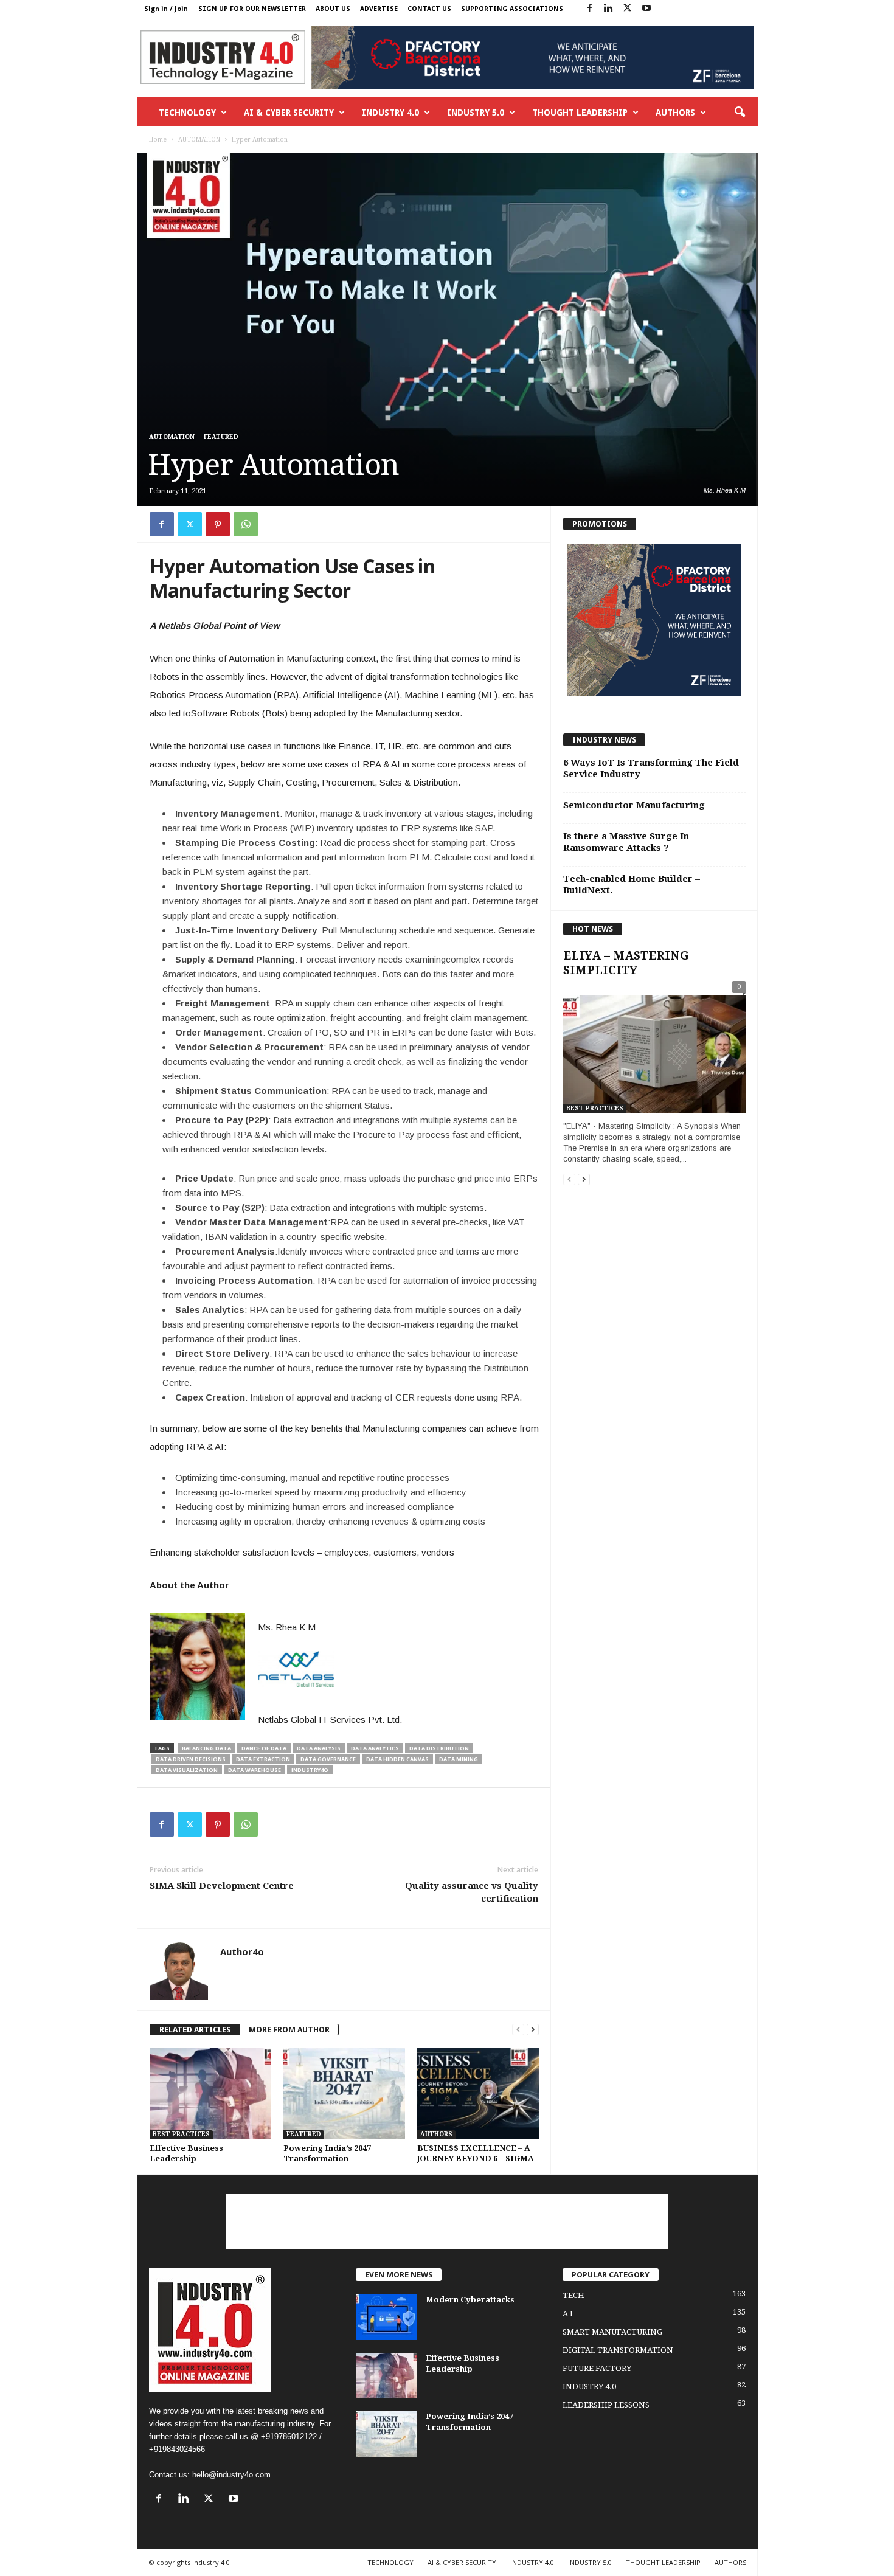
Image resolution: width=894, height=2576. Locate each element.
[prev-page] (518, 2030)
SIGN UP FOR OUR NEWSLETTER (252, 9)
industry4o (310, 1770)
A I (568, 2314)
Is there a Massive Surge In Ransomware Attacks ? (626, 842)
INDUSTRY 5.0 (476, 113)
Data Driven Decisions (191, 1759)
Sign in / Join (166, 9)
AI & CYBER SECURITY (289, 113)
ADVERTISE (379, 9)
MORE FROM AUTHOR (289, 2030)
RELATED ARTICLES (195, 2030)
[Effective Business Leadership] (210, 2094)
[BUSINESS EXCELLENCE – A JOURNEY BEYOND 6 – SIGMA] (478, 2094)
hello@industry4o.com (231, 2475)
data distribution (439, 1748)
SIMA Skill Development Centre (222, 1886)
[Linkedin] (609, 9)
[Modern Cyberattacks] (386, 2317)
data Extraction (263, 1759)
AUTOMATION (199, 140)
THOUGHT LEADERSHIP (580, 113)
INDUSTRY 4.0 (390, 113)
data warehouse (255, 1770)
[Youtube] (646, 9)
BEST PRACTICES (181, 2134)
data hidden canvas (397, 1759)
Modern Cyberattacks (470, 2300)
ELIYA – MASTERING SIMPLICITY (626, 963)
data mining (459, 1759)
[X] (628, 9)
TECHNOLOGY (187, 113)
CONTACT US (429, 9)
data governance (328, 1759)
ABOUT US (333, 9)
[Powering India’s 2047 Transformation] (344, 2094)
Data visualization (187, 1770)
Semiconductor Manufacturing (634, 805)
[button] (740, 113)
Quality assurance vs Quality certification (472, 1892)
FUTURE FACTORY (597, 2368)
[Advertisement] (447, 2221)
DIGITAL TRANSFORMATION (618, 2350)
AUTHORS (675, 113)
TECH (573, 2295)
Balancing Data (206, 1748)
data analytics (375, 1748)
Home (158, 140)
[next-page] (533, 2030)
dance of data (264, 1748)
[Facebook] (590, 9)
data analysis (319, 1748)
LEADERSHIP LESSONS (606, 2405)
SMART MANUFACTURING (612, 2332)
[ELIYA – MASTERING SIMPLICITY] (654, 1050)
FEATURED (221, 437)
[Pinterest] (218, 524)
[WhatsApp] (246, 524)
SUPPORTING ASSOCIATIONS (512, 9)
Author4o (242, 1951)
